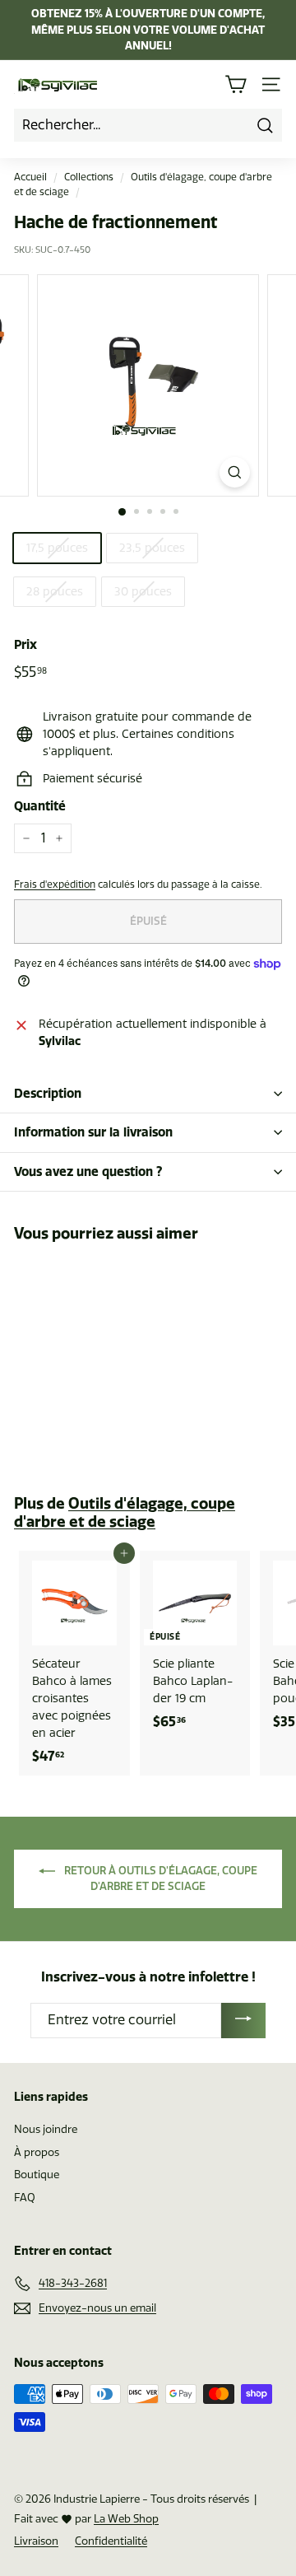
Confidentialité (111, 2541)
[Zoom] (235, 472)
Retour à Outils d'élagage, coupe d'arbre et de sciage (160, 1878)
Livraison (36, 2541)
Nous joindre (46, 2129)
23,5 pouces (152, 548)
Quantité (40, 806)
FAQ (25, 2198)
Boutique (37, 2175)
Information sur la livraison (93, 1132)
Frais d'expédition (55, 884)
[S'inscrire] (243, 2021)
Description (48, 1093)
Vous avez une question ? (88, 1171)
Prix (25, 644)
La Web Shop (126, 2519)
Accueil (30, 177)
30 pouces (143, 592)
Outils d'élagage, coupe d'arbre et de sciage (125, 1512)
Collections (89, 177)
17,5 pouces (57, 548)
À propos (37, 2152)
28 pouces (55, 592)
